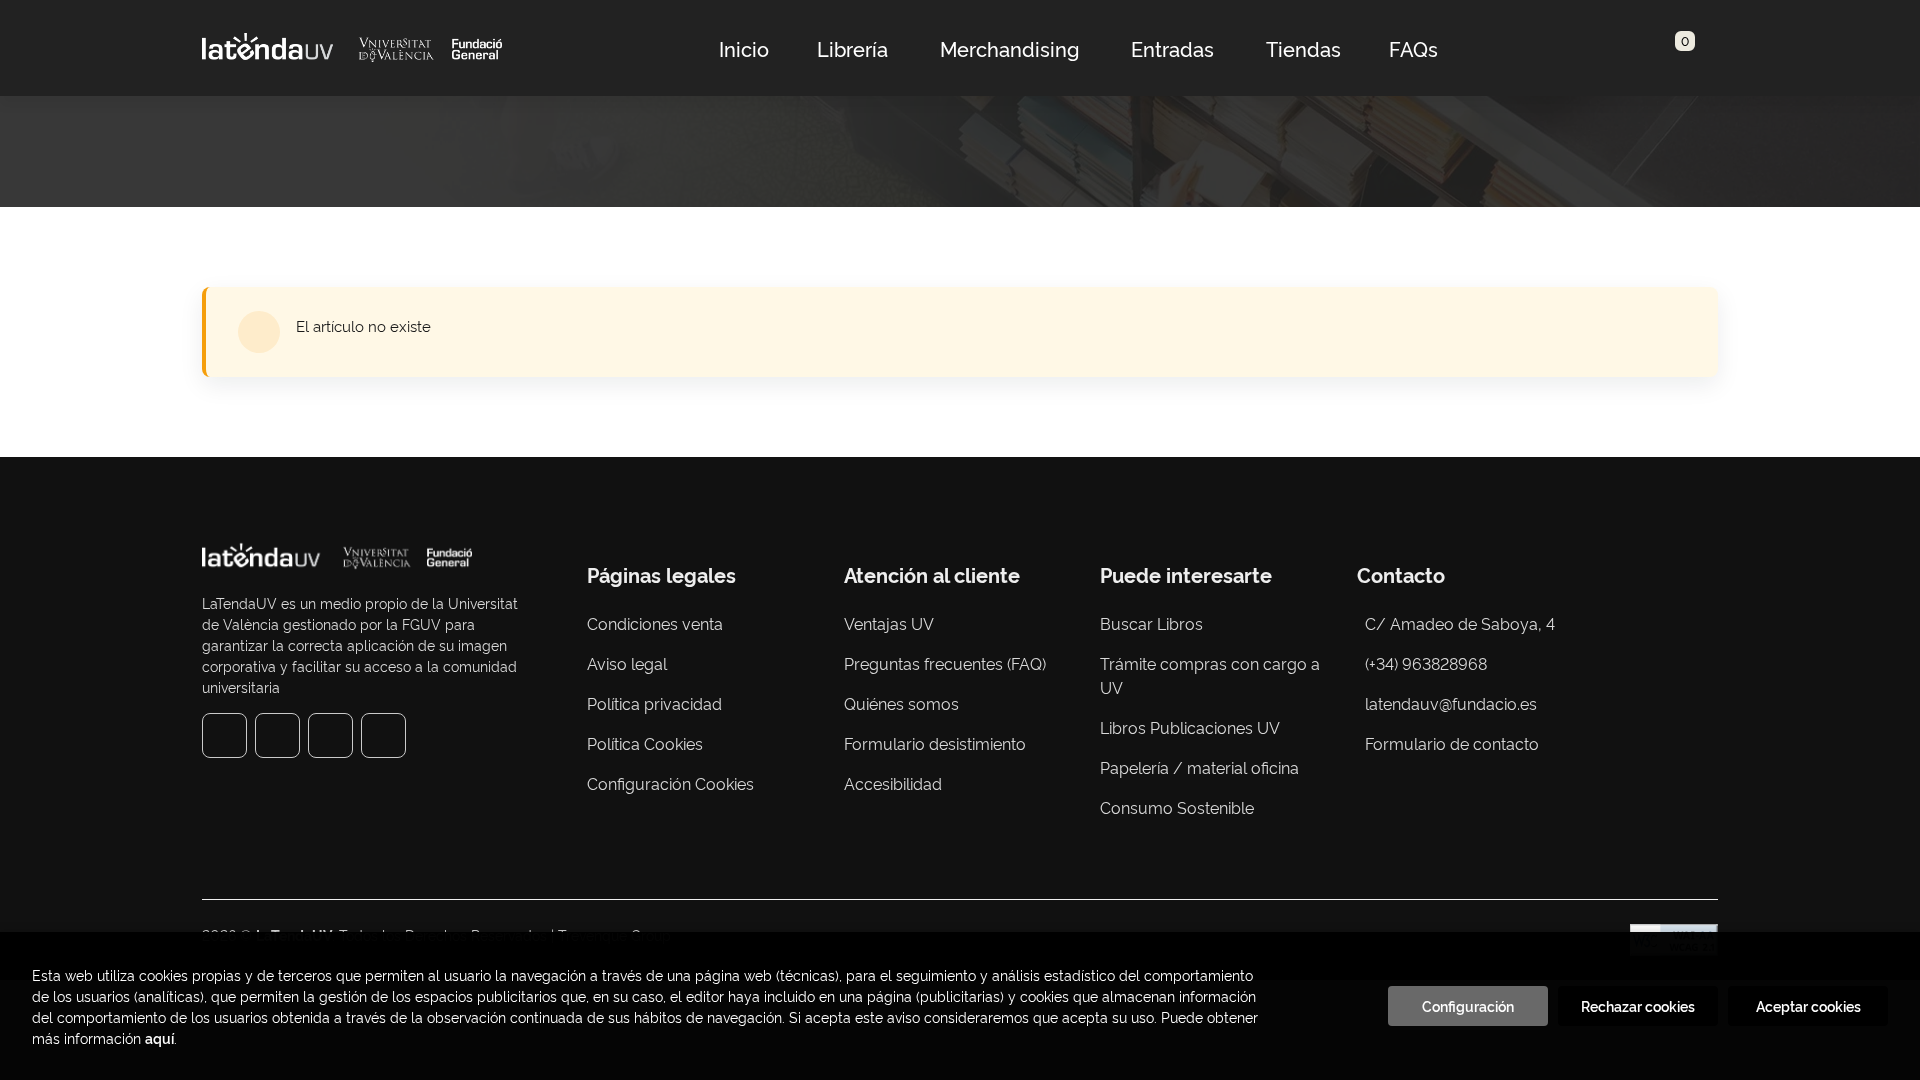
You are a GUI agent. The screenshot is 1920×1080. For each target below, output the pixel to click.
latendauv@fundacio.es (1451, 703)
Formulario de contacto (1452, 743)
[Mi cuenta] (1696, 48)
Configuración (1468, 1006)
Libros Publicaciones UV (1190, 727)
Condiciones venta (655, 623)
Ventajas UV (889, 623)
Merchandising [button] (1009, 48)
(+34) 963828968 (1430, 663)
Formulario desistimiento (935, 743)
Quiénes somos (901, 703)
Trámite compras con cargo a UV (1210, 675)
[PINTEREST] (330, 735)
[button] (1678, 48)
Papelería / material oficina (1199, 767)
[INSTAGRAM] (277, 735)
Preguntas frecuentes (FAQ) (945, 663)
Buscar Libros (1151, 623)
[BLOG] (383, 735)
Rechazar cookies (1638, 1006)
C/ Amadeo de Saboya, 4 (1460, 623)
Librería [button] (852, 48)
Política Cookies (645, 743)
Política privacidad (654, 703)
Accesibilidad (893, 783)
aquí (159, 1037)
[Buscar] (1661, 48)
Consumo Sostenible (1177, 807)
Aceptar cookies (1808, 1006)
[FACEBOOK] (224, 735)
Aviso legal (627, 663)
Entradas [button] (1172, 48)
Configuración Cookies (670, 783)
